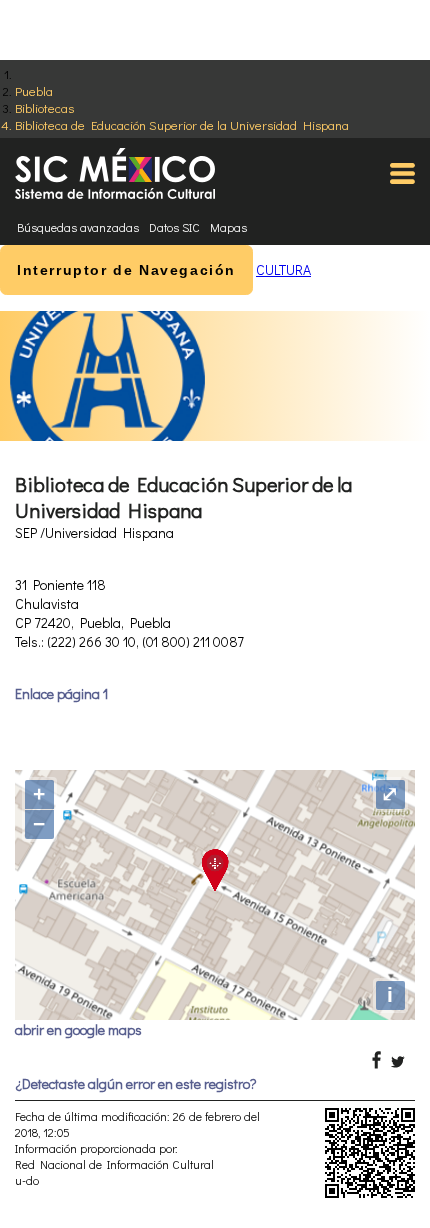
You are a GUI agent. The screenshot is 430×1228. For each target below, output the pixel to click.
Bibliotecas (44, 107)
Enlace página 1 (61, 693)
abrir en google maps (78, 1029)
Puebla (34, 90)
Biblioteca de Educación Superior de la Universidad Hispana (182, 124)
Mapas (228, 227)
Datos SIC (174, 227)
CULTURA (283, 269)
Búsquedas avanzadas (78, 227)
